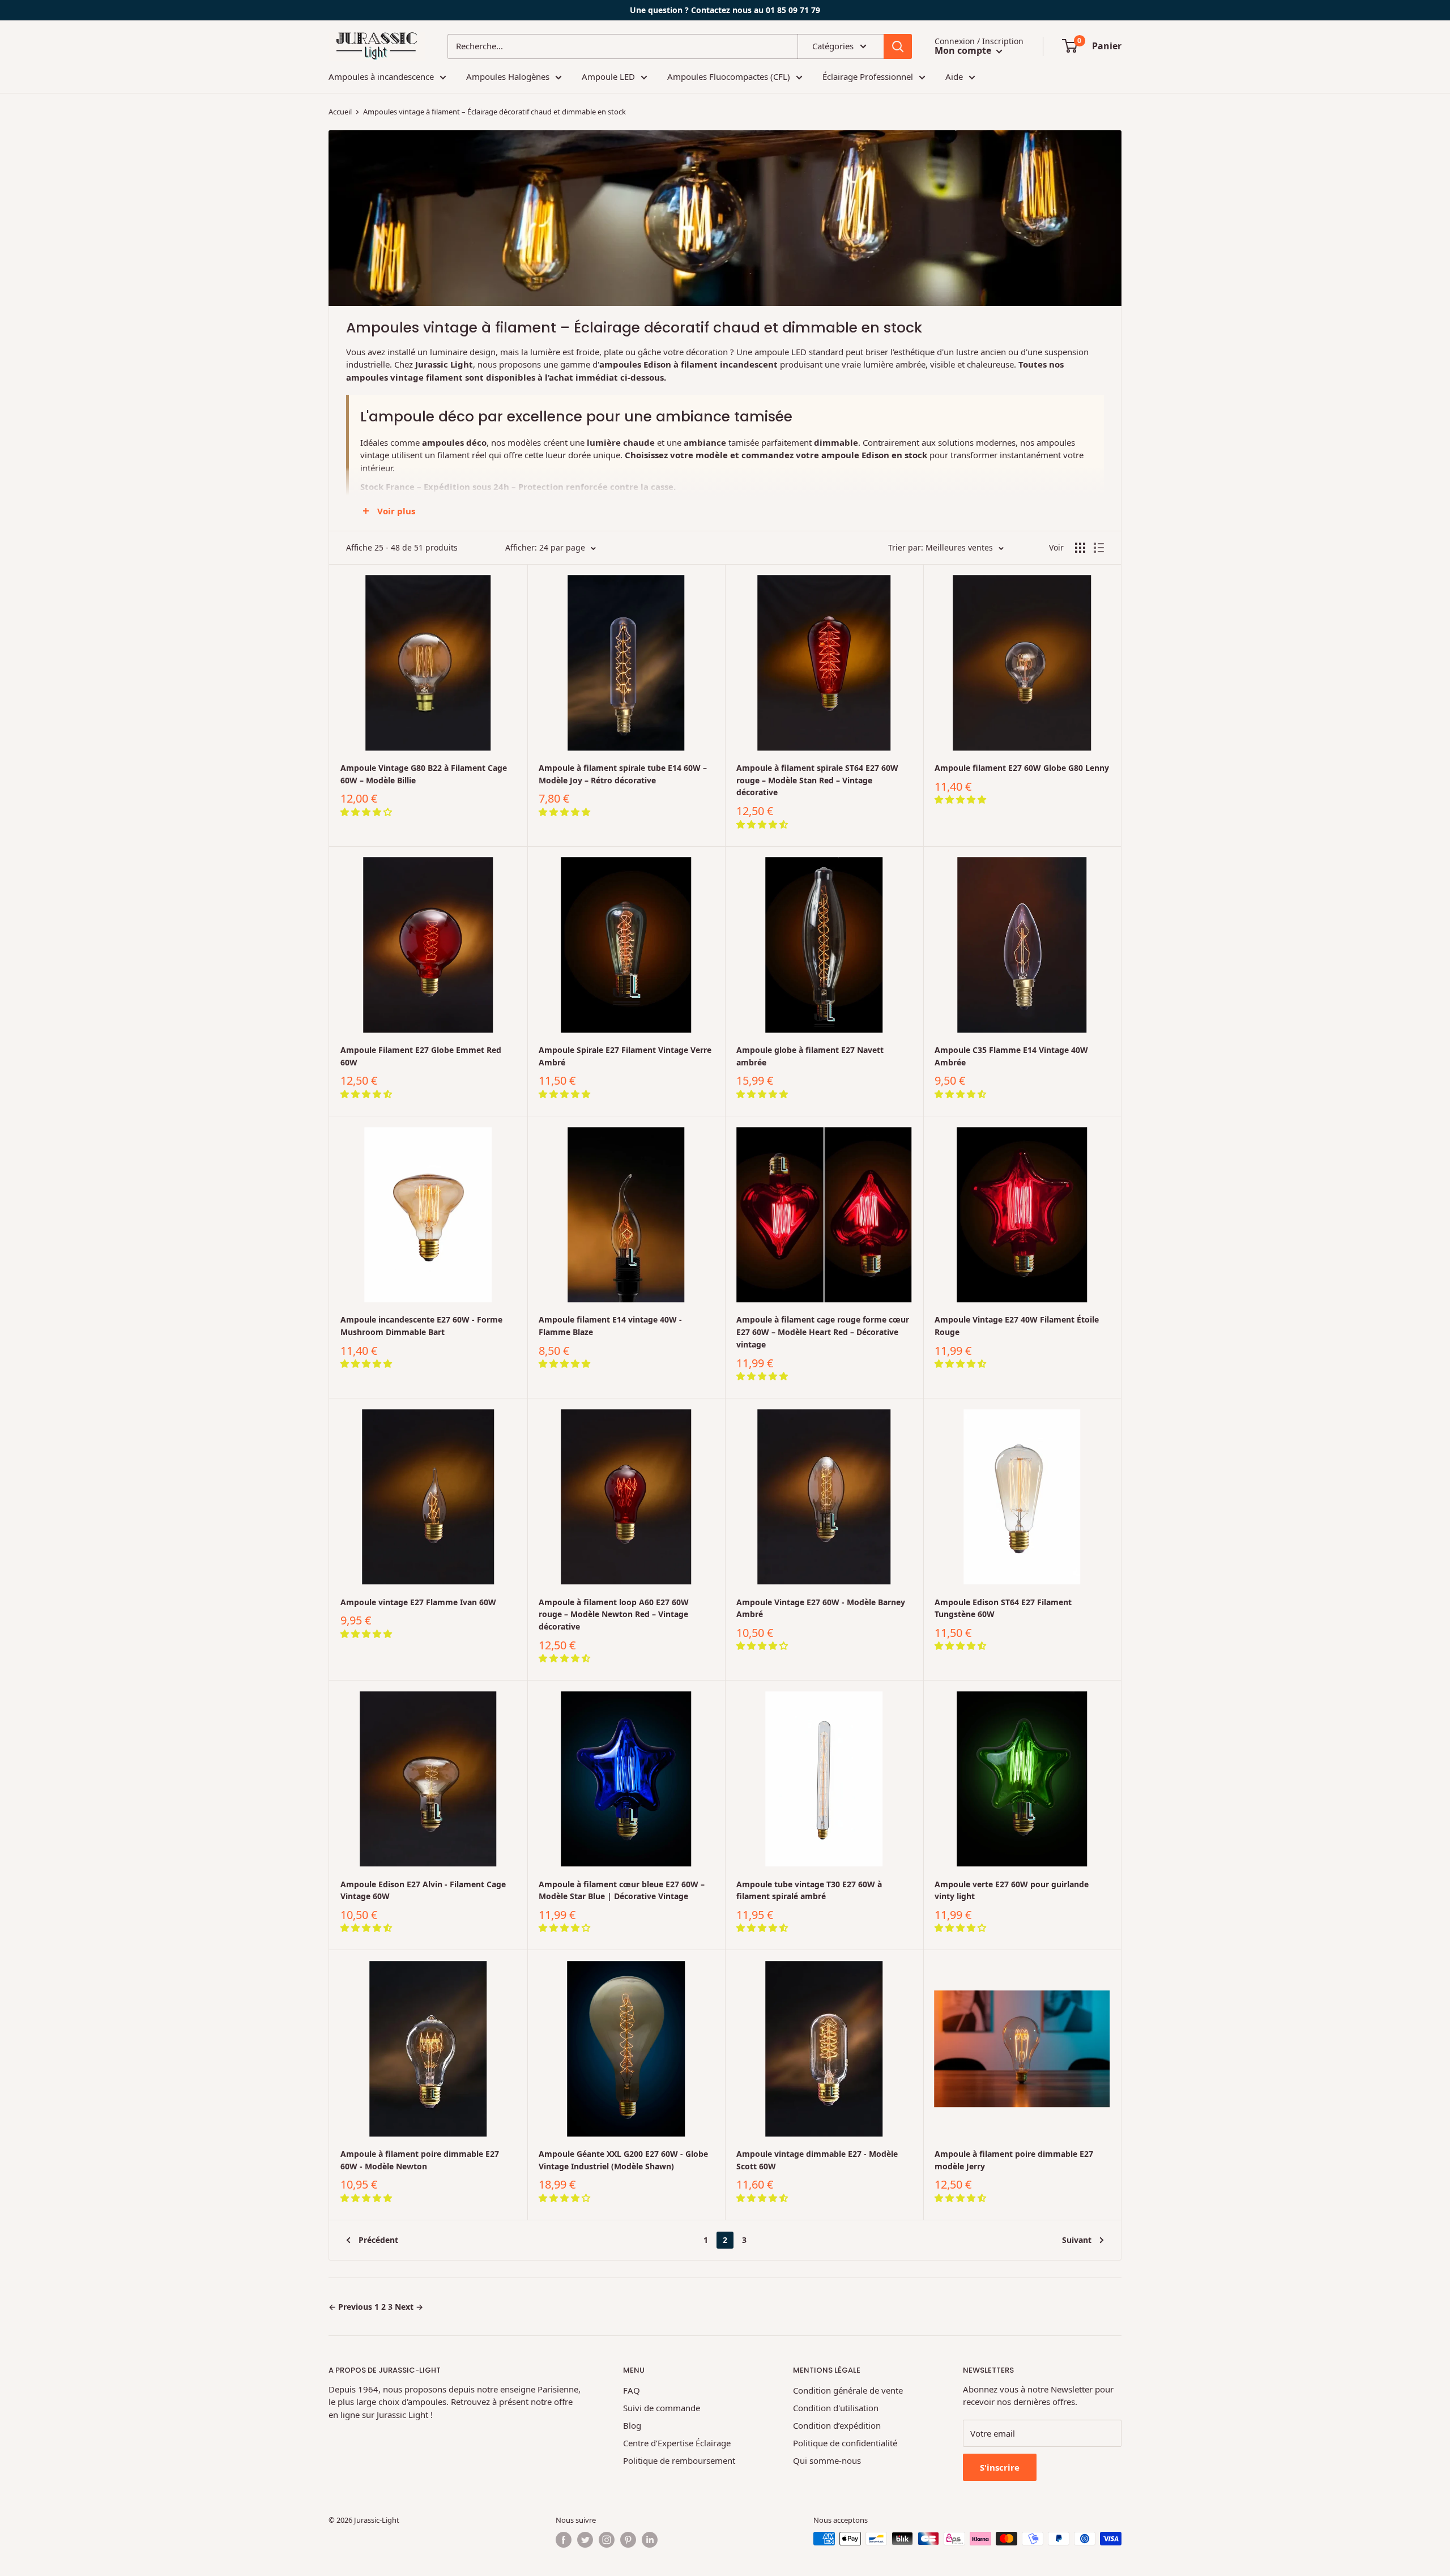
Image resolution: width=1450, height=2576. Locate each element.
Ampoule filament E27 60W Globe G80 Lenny (1022, 768)
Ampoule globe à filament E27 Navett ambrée (810, 1056)
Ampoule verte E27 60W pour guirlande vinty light (1012, 1890)
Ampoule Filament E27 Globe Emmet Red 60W (421, 1056)
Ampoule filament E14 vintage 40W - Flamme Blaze (610, 1326)
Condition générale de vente (848, 2390)
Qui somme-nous (827, 2460)
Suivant (1077, 2240)
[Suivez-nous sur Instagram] (607, 2540)
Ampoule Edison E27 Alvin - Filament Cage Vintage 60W (423, 1890)
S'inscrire (1000, 2467)
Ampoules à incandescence (381, 76)
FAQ (632, 2390)
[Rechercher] (898, 46)
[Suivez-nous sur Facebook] (564, 2540)
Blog (632, 2425)
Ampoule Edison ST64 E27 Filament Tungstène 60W (1003, 1608)
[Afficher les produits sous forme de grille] (1080, 548)
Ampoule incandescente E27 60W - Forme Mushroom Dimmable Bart (421, 1326)
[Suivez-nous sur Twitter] (585, 2540)
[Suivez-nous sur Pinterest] (628, 2540)
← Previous (350, 2307)
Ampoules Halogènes (508, 76)
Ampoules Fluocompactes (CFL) (729, 76)
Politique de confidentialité (845, 2443)
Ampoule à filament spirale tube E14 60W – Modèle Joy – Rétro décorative (623, 774)
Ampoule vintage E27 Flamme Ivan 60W (418, 1602)
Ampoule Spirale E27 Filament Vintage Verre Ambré (625, 1056)
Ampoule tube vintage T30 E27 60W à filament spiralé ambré (809, 1890)
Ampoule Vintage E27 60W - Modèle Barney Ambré (821, 1608)
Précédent (378, 2240)
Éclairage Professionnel (868, 76)
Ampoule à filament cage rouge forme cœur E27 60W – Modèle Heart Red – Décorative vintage (823, 1332)
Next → (409, 2307)
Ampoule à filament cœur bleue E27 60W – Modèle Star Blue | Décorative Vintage (622, 1890)
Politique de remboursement (679, 2460)
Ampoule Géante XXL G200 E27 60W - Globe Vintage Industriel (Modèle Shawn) (623, 2160)
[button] (367, 812)
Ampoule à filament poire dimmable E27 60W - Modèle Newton (420, 2160)
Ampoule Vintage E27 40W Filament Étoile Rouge (1017, 1326)
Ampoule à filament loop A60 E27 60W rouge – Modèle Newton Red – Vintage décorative (614, 1614)
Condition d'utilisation (836, 2408)
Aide (954, 76)
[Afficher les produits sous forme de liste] (1099, 548)
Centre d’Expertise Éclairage (677, 2443)
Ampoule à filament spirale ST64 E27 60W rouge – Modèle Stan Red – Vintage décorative (817, 780)
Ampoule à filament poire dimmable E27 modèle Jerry (1014, 2160)
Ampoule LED (608, 76)
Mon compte (964, 50)
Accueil (340, 112)
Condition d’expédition (837, 2425)
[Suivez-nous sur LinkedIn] (650, 2540)
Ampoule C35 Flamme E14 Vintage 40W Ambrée (1011, 1056)
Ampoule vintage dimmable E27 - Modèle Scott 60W (817, 2160)
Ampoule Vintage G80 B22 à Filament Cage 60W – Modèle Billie (424, 774)
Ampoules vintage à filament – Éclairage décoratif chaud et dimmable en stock (494, 112)
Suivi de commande (662, 2408)
